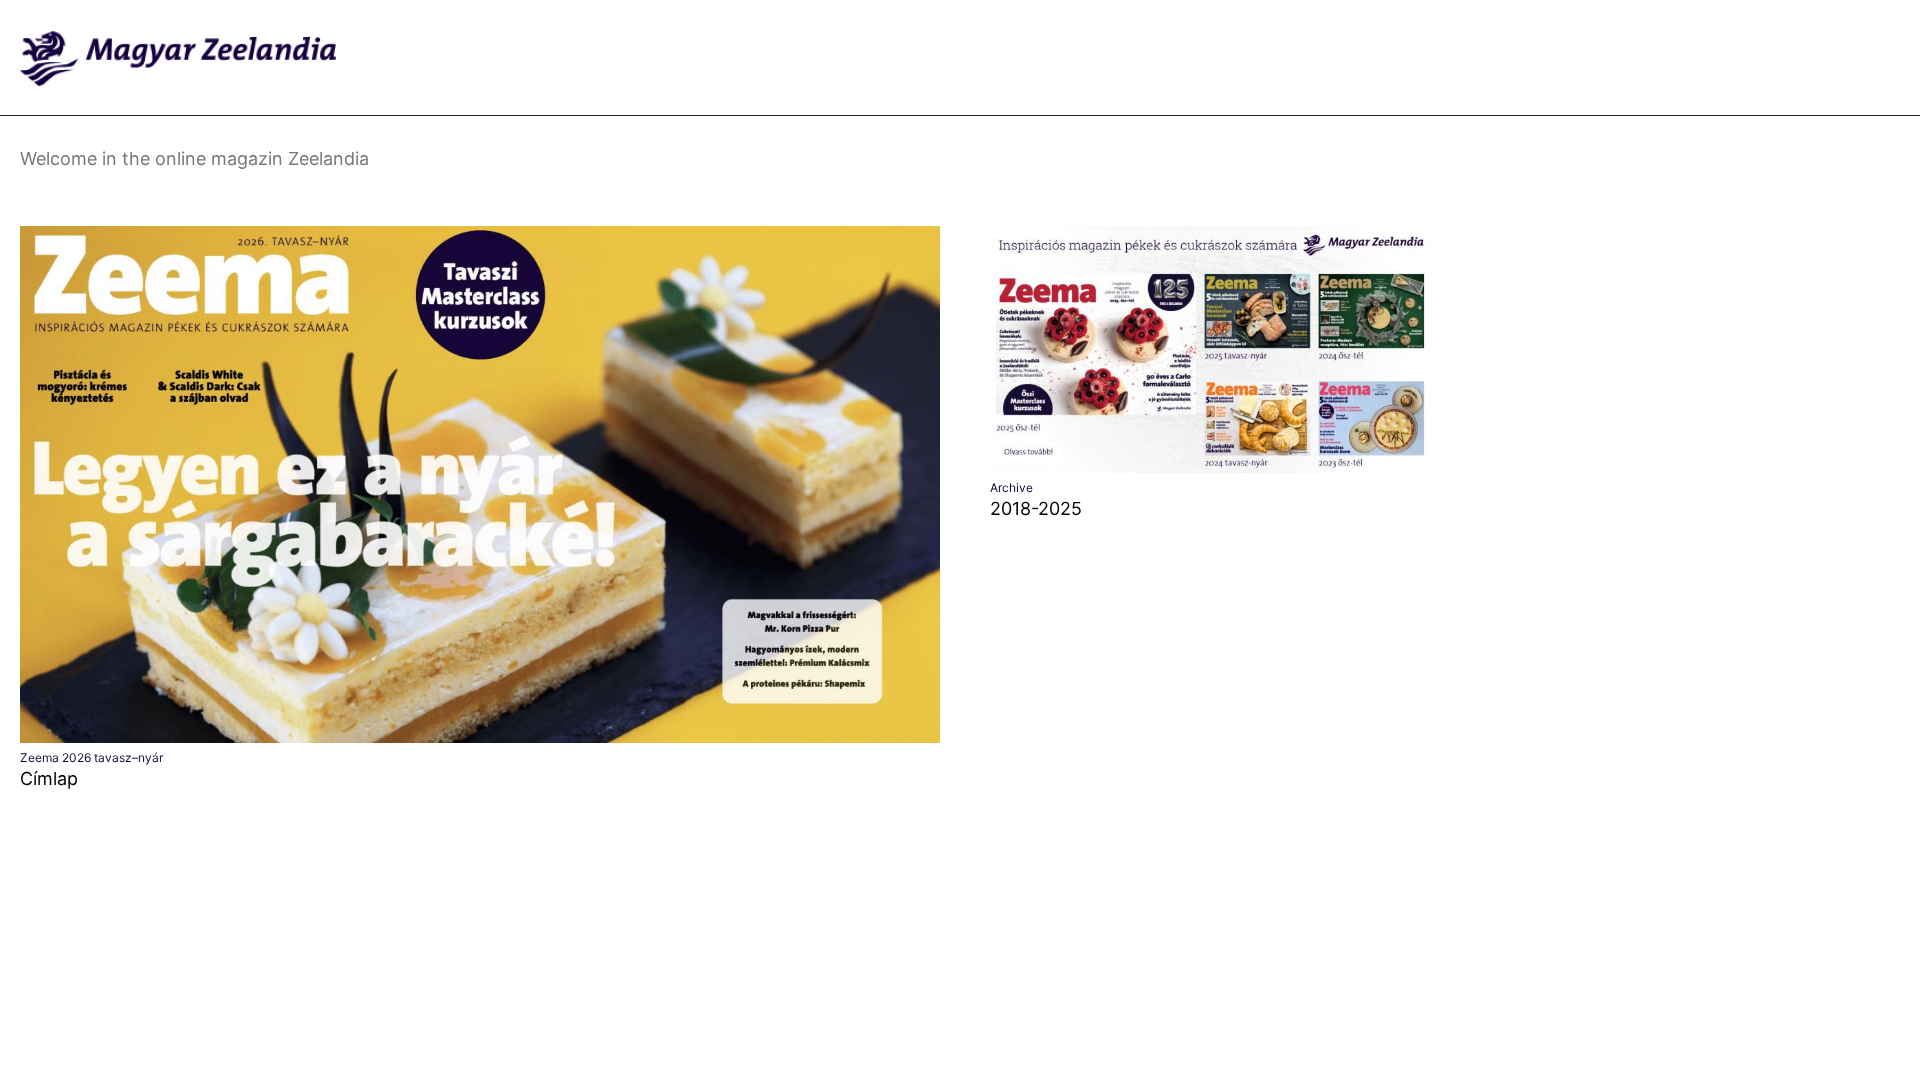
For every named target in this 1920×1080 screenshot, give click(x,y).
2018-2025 (1036, 508)
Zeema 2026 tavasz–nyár (91, 757)
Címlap (49, 778)
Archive (1011, 487)
